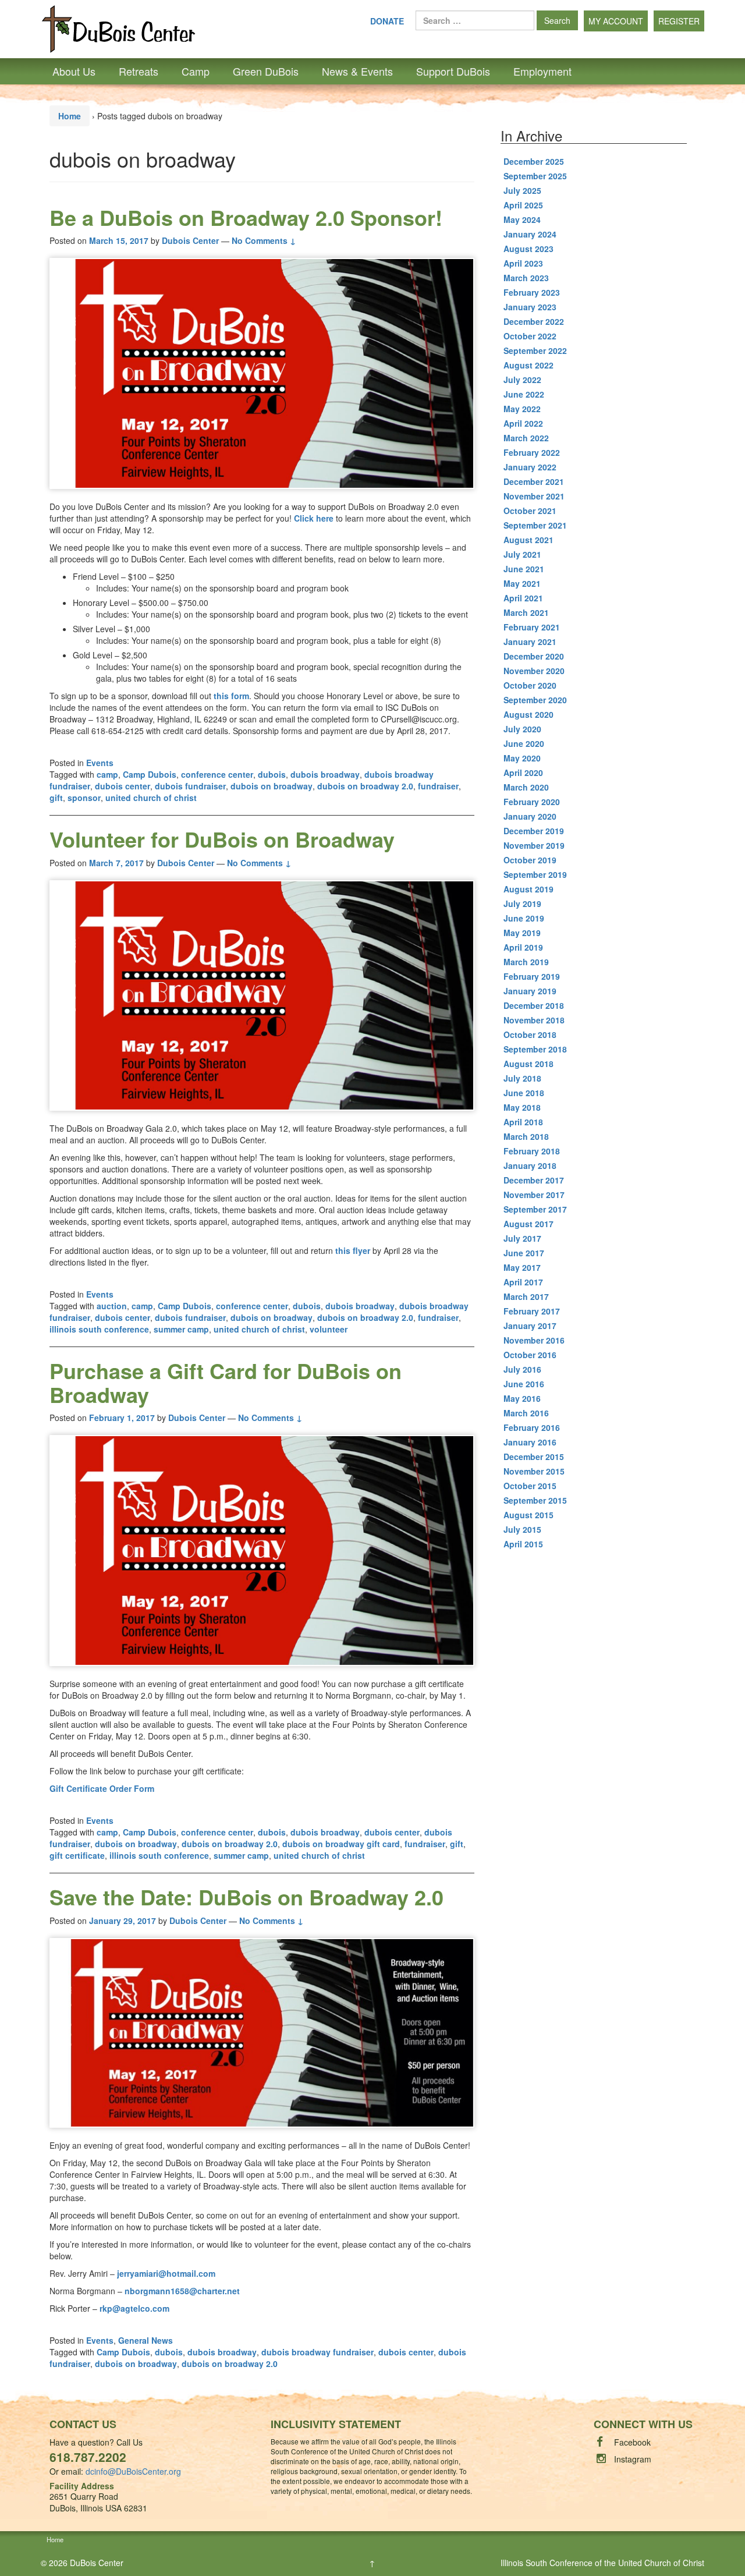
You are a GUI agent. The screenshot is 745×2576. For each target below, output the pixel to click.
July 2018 (522, 1078)
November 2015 (534, 1471)
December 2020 (534, 656)
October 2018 (530, 1034)
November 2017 (534, 1195)
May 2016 (522, 1398)
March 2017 (526, 1296)
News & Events (357, 71)
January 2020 (530, 816)
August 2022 (528, 365)
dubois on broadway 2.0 (365, 786)
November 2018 (534, 1020)
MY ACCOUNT (616, 21)
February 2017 (532, 1311)
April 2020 (523, 773)
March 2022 (526, 438)
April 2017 (523, 1282)
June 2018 (524, 1093)
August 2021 (528, 540)
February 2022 (532, 452)
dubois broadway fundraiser (317, 2352)
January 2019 (530, 991)
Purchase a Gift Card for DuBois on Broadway (226, 1382)
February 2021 (532, 627)
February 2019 (532, 976)
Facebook (632, 2442)
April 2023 (523, 263)
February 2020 (532, 802)
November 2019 (534, 845)
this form (231, 696)
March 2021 (526, 612)
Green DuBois (266, 71)
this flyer (353, 1250)
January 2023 (530, 307)
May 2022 (522, 409)
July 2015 (522, 1529)
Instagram (633, 2459)
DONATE (387, 21)
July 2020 (522, 729)
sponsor (84, 798)
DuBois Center (97, 2563)
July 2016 (522, 1369)
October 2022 (530, 336)
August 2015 (528, 1515)
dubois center (123, 786)
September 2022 (535, 350)
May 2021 (522, 583)
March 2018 (526, 1136)
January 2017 (530, 1326)
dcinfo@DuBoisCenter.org (133, 2471)
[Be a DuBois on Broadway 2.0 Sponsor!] (262, 373)
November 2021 (534, 496)
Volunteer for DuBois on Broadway (222, 839)
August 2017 (528, 1224)
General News (146, 2340)
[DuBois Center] (118, 28)
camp (107, 774)
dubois (272, 774)
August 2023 (528, 249)
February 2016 (532, 1427)
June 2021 (524, 569)
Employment (542, 71)
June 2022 (524, 394)
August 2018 (528, 1064)
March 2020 (526, 787)
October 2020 (530, 685)
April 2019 (523, 947)
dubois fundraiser (190, 786)
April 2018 (523, 1122)
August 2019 (528, 889)
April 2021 (523, 598)
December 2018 (534, 1005)
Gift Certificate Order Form (102, 1788)
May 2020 (522, 758)
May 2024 (522, 219)
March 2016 (526, 1413)
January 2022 (530, 467)
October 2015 (530, 1486)
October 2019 (530, 860)
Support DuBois (453, 71)
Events (100, 763)
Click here (314, 518)
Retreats (139, 71)
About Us (74, 71)
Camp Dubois (150, 774)
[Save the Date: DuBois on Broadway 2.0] (262, 2033)
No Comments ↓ (264, 240)
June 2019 (524, 918)
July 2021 (522, 554)
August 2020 (528, 714)
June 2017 (524, 1253)
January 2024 (530, 234)
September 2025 (535, 176)
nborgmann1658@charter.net (182, 2291)
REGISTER (679, 21)
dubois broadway (325, 774)
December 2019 (534, 831)
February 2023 (532, 292)
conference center (217, 774)
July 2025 (522, 190)
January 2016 (530, 1442)
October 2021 (530, 511)
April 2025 (523, 205)
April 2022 (523, 423)
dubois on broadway (272, 786)
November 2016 (534, 1340)
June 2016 (524, 1384)
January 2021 (530, 642)
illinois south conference (99, 1329)
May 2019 (522, 933)
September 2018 (535, 1049)
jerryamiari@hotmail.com (166, 2273)
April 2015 (523, 1544)
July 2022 (522, 380)
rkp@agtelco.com (134, 2308)
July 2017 (522, 1238)
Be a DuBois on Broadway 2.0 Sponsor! (246, 217)
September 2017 (535, 1209)
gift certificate (77, 1855)
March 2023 (526, 278)
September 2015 (535, 1500)
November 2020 (534, 671)
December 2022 (534, 321)
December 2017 (534, 1180)
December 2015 (534, 1457)
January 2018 (530, 1165)
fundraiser (438, 786)
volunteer (329, 1329)
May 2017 (522, 1267)
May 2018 (522, 1107)
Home (70, 116)
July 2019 (522, 903)
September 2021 (535, 525)
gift (56, 798)
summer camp (181, 1329)
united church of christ (151, 798)
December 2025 (534, 161)
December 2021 (534, 481)
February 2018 (532, 1151)
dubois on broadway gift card (341, 1844)
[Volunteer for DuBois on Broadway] (262, 996)
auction (112, 1306)
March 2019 (526, 962)
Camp (196, 71)
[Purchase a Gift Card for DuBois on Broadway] (262, 1551)
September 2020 (535, 700)
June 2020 (524, 743)
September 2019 (535, 874)
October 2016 (530, 1355)
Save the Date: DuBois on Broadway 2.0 (246, 1897)
